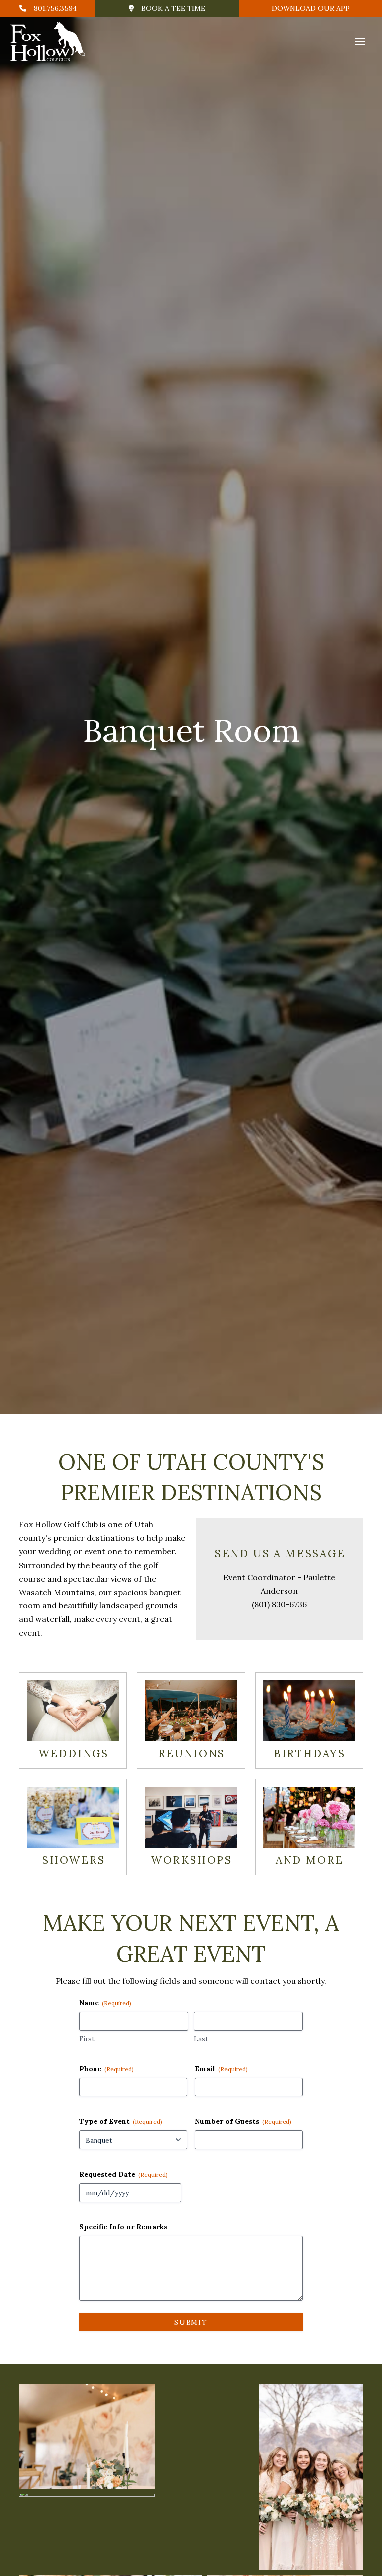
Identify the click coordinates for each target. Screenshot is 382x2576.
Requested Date (123, 2174)
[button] (360, 42)
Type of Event (121, 2121)
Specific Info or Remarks (123, 2227)
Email (221, 2069)
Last (201, 2039)
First (87, 2039)
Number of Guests (243, 2121)
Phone (106, 2069)
